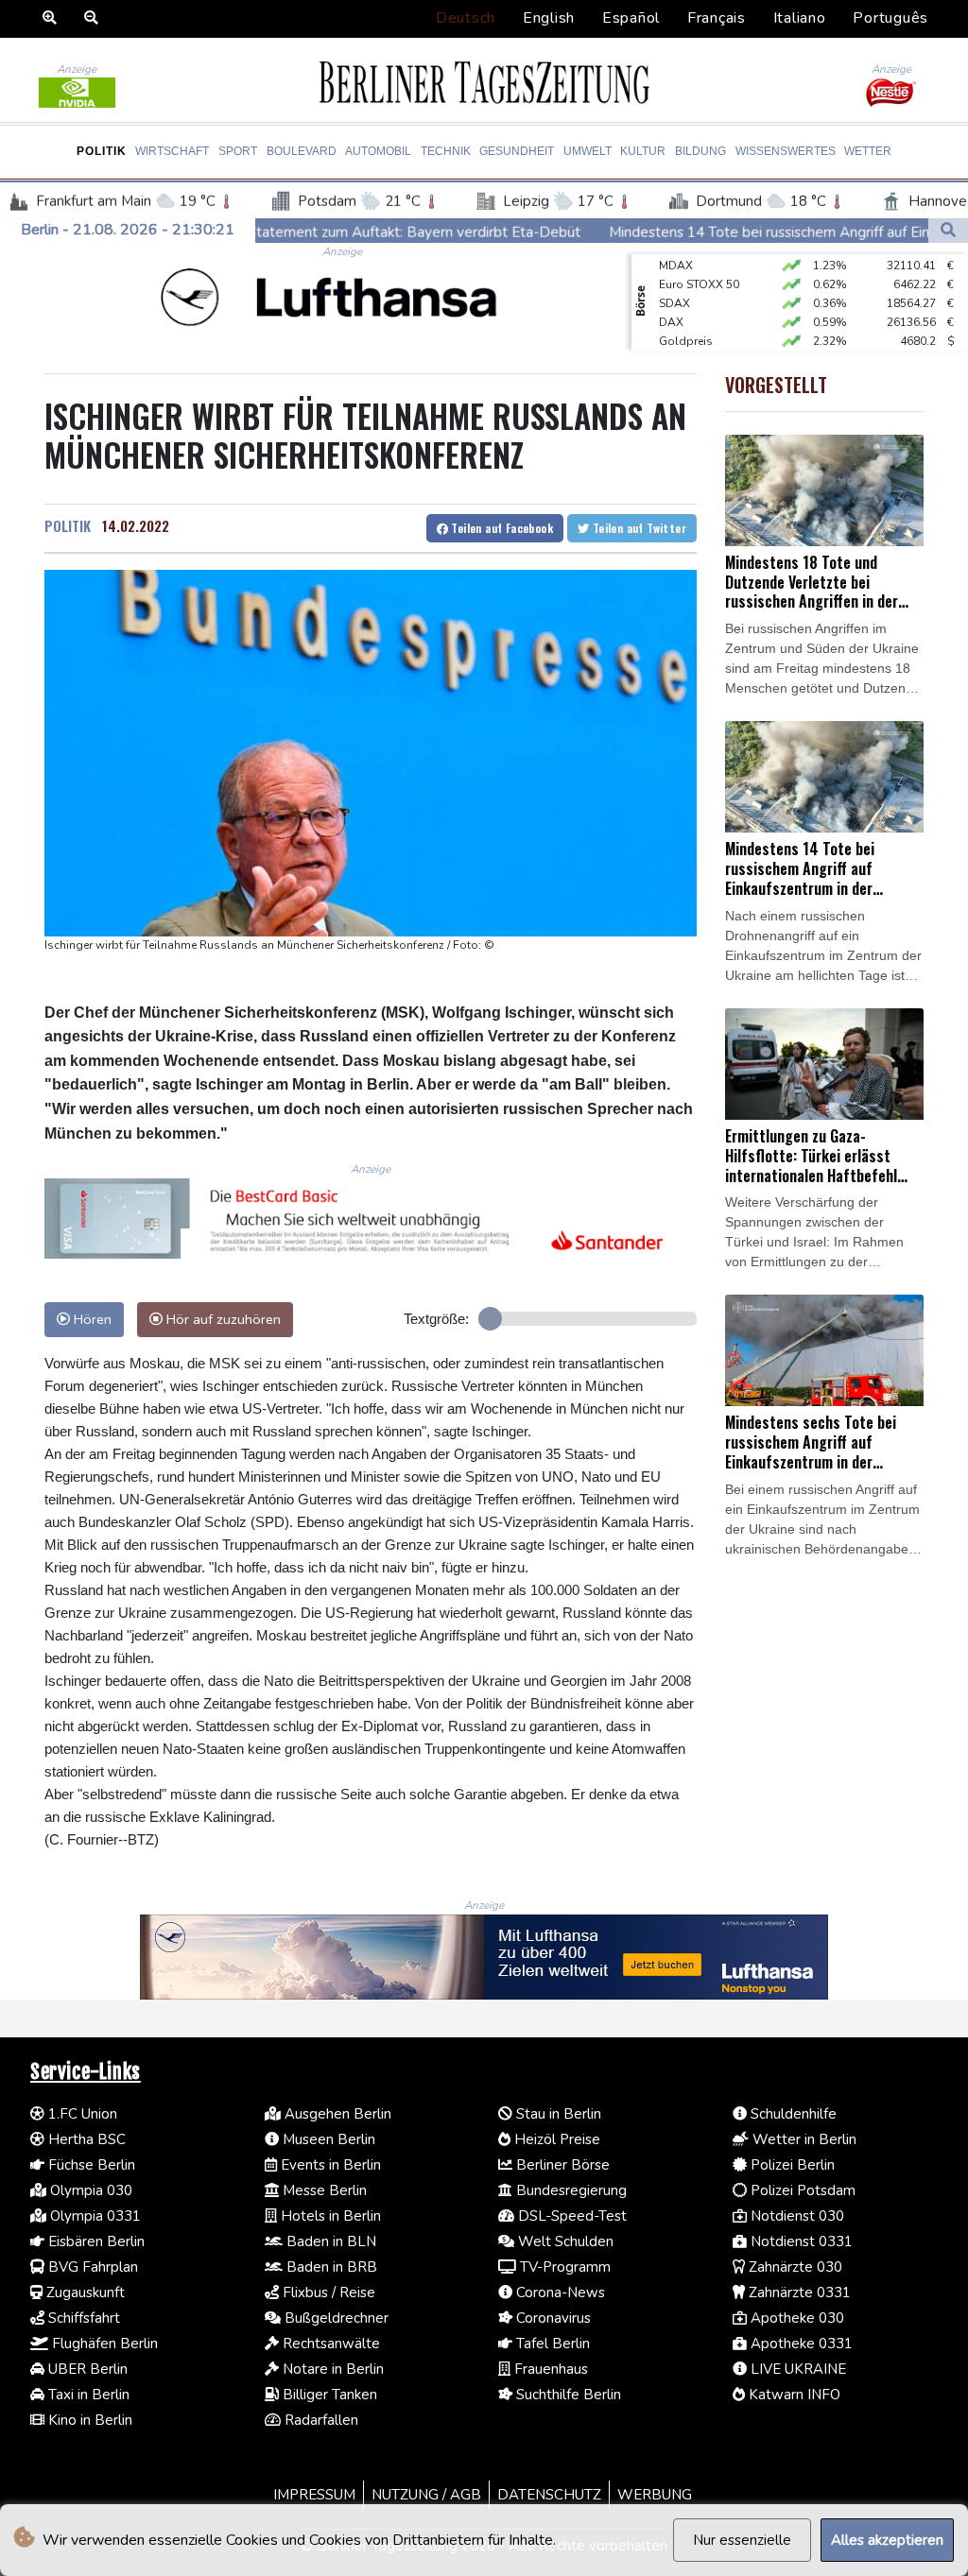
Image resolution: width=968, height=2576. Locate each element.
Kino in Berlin (88, 2420)
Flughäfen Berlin (103, 2344)
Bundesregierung (570, 2190)
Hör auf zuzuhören (222, 1319)
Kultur (643, 151)
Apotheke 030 (795, 2318)
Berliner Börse (561, 2165)
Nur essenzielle (742, 2540)
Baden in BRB (330, 2267)
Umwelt (588, 151)
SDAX (674, 285)
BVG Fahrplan (91, 2267)
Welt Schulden (564, 2241)
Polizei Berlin (791, 2165)
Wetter (868, 151)
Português (890, 18)
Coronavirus (552, 2318)
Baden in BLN (329, 2241)
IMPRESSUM (314, 2495)
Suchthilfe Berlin (567, 2395)
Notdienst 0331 (800, 2241)
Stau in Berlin (557, 2114)
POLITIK (68, 525)
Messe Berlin (323, 2190)
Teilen (501, 528)
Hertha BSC (85, 2139)
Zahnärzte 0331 (798, 2293)
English (549, 18)
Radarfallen (320, 2420)
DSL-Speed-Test (570, 2216)
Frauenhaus (549, 2369)
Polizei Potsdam (801, 2190)
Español (631, 18)
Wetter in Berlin (803, 2139)
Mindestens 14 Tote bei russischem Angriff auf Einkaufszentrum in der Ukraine (718, 232)
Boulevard (302, 151)
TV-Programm (563, 2267)
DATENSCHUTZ (549, 2495)
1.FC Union (81, 2114)
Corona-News (559, 2293)
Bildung (700, 151)
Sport (238, 151)
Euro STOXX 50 (699, 266)
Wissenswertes (786, 151)
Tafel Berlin (551, 2344)
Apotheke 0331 (800, 2344)
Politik (102, 151)
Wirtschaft (172, 151)
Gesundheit (517, 151)
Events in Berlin (329, 2165)
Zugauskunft (84, 2293)
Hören (91, 1319)
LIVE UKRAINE (796, 2369)
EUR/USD (683, 342)
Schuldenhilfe (792, 2114)
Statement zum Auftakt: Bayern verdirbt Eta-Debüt (275, 232)
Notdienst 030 (795, 2216)
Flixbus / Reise (327, 2293)
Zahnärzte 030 (794, 2267)
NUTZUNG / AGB (426, 2495)
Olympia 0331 (94, 2216)
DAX (671, 304)
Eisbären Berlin (95, 2241)
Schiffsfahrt (82, 2318)
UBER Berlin (86, 2369)
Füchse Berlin (90, 2165)
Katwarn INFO (793, 2395)
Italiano (800, 18)
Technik (446, 151)
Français (717, 18)
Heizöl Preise (555, 2139)
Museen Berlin (327, 2139)
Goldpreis (686, 323)
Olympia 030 (89, 2190)
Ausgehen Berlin (336, 2114)
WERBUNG (655, 2495)
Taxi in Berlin (87, 2395)
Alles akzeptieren (887, 2540)
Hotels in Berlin (329, 2216)
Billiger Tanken (328, 2395)
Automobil (378, 151)
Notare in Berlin (331, 2369)
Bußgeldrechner (335, 2318)
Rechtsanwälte (329, 2344)
